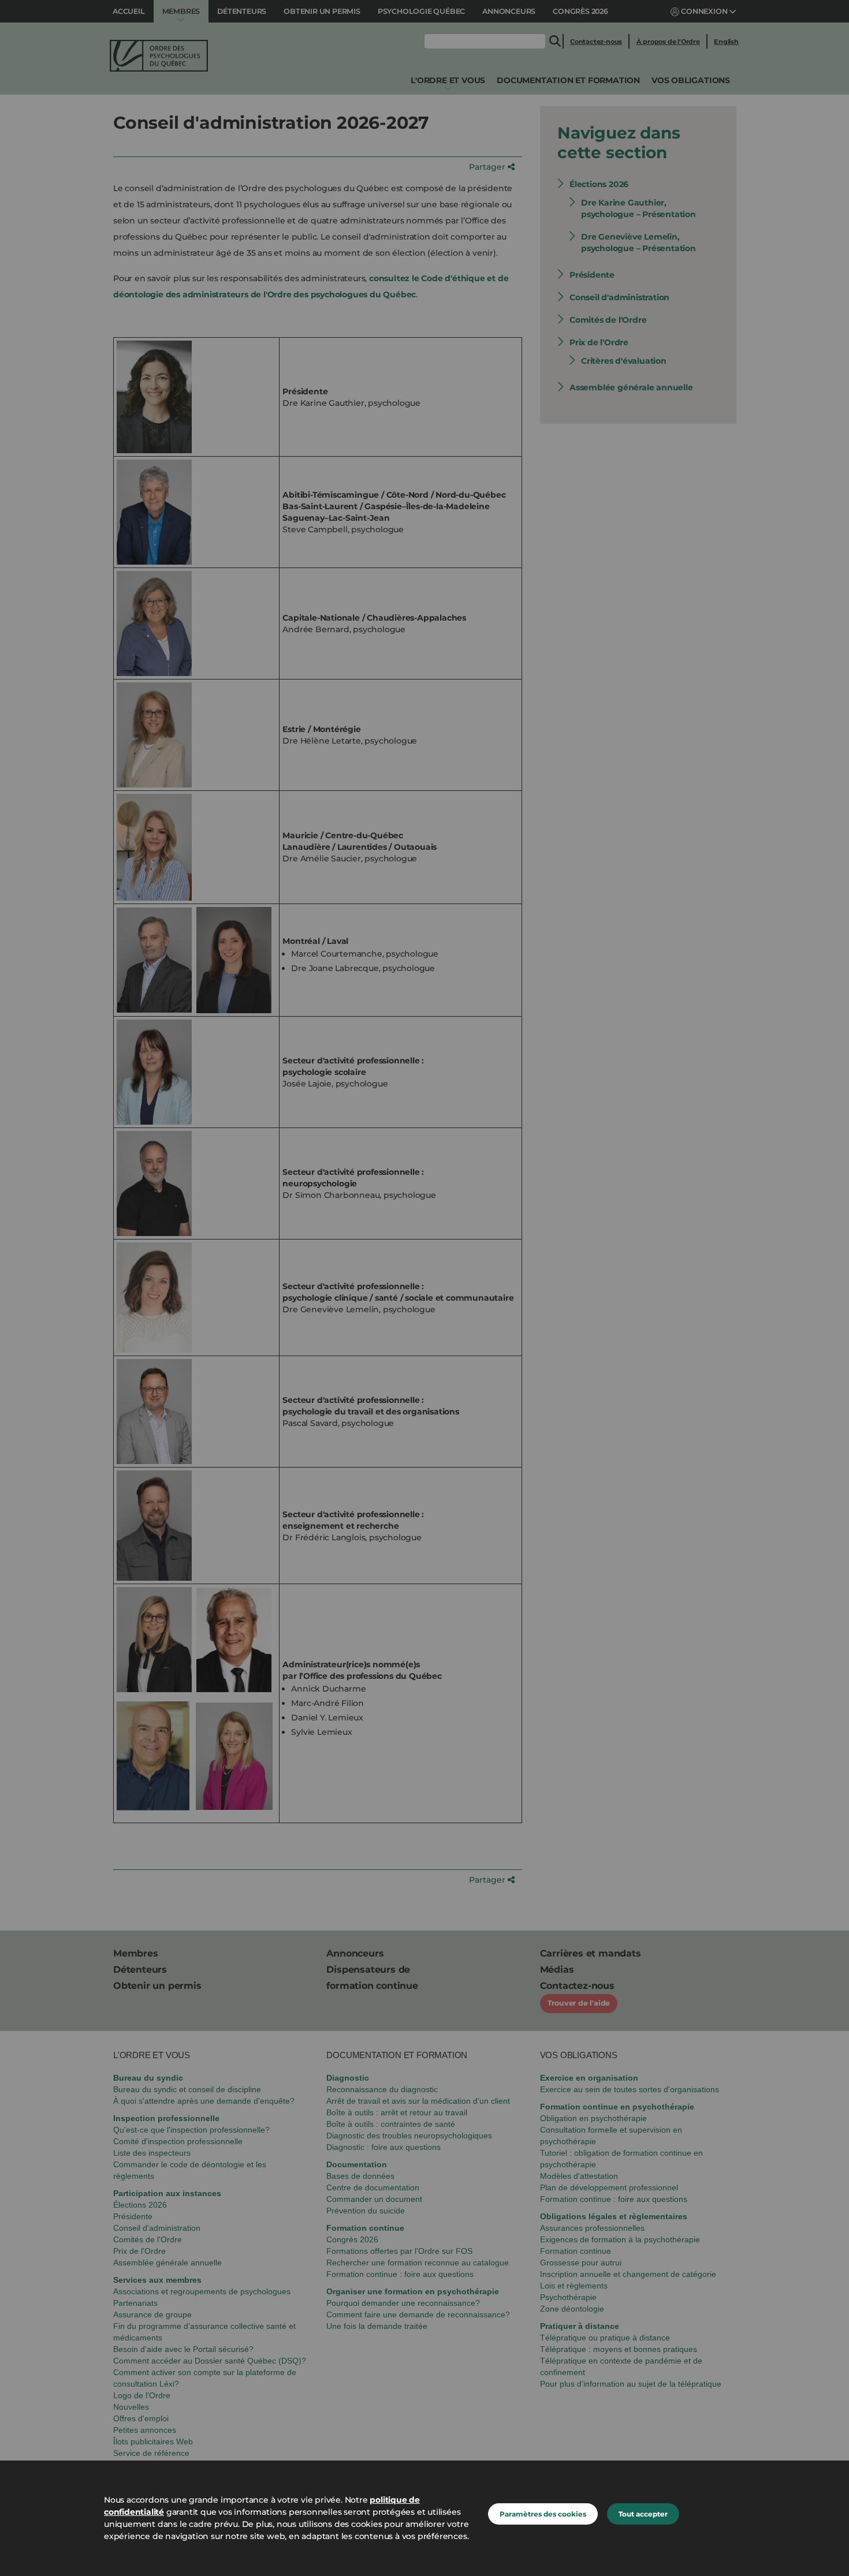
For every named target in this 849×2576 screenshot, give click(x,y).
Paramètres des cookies (543, 2514)
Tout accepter (643, 2514)
